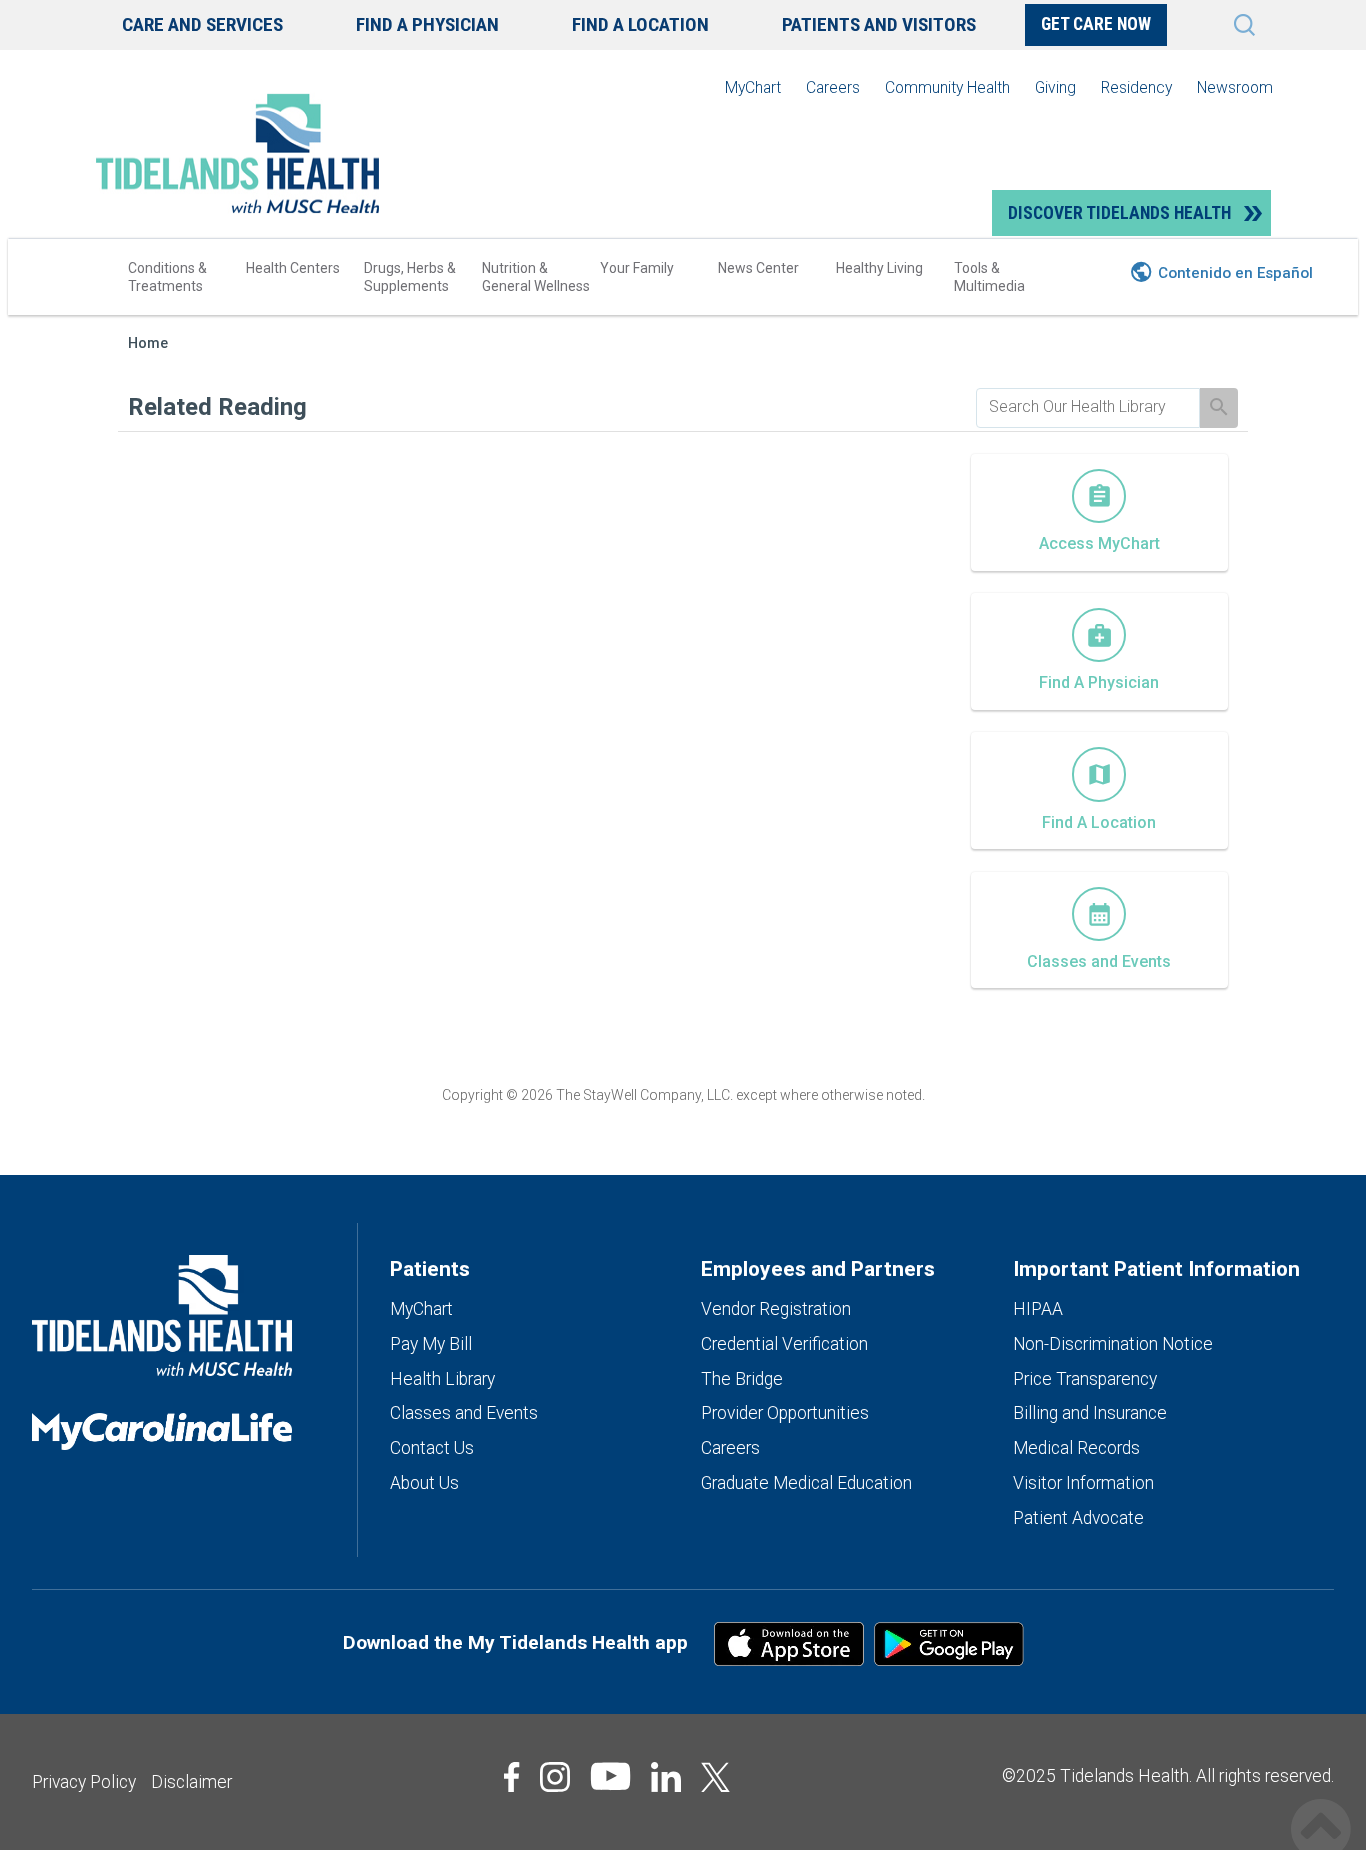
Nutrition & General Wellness (536, 277)
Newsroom (1235, 87)
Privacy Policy (84, 1782)
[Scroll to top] (1321, 1807)
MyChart (753, 87)
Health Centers (293, 268)
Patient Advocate (1078, 1518)
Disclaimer (191, 1782)
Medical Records (1076, 1448)
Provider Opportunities (785, 1413)
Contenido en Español (1235, 273)
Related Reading (217, 407)
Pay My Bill (431, 1344)
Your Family (637, 268)
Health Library (442, 1379)
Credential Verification (784, 1344)
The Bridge (742, 1379)
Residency (1136, 87)
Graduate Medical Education (806, 1483)
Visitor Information (1083, 1483)
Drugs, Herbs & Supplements (410, 277)
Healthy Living (879, 268)
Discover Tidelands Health (1119, 213)
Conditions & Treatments (167, 277)
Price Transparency (1085, 1379)
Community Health (947, 87)
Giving (1055, 87)
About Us (424, 1483)
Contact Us (432, 1448)
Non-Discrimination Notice (1113, 1344)
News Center (758, 268)
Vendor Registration (776, 1309)
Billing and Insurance (1090, 1413)
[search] (1088, 407)
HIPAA (1038, 1309)
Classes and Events (464, 1413)
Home (148, 343)
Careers (833, 87)
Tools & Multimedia (989, 277)
